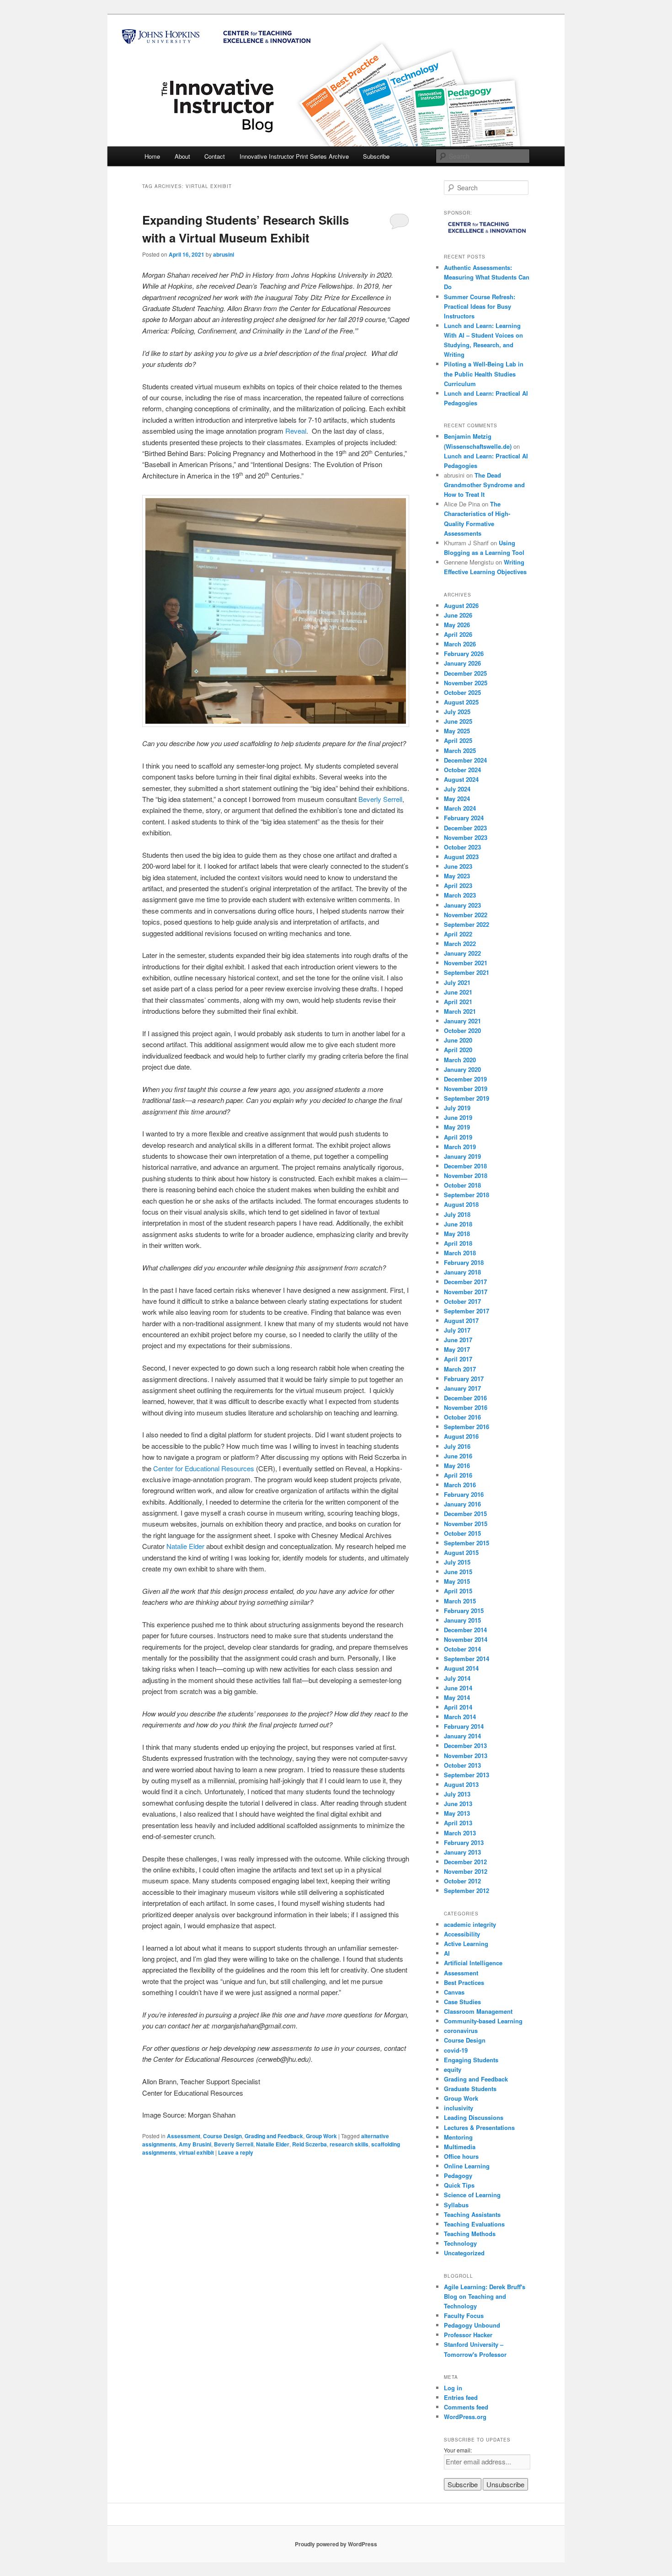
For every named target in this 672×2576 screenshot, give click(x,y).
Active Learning (466, 1944)
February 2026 (464, 653)
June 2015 (458, 1572)
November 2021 (466, 963)
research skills (349, 2144)
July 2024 (457, 789)
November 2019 (466, 1089)
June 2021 (458, 992)
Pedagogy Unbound (472, 2325)
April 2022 (458, 934)
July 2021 (457, 982)
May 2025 (457, 731)
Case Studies (462, 2002)
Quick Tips (459, 2185)
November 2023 (466, 837)
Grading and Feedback (274, 2136)
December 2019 (465, 1079)
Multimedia (460, 2147)
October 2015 (462, 1533)
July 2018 (457, 1214)
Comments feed (466, 2407)
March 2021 (460, 1011)
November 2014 (466, 1639)
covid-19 (456, 2050)
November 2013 (466, 1756)
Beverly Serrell (380, 799)
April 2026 (458, 634)
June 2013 (458, 1804)
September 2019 (467, 1098)
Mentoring (458, 2137)
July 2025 (457, 712)
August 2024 (461, 779)
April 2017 (458, 1359)
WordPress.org (465, 2417)
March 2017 (460, 1369)
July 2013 (457, 1794)
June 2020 (458, 1040)
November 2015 (466, 1524)
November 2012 (466, 1871)
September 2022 (467, 924)
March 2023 (460, 895)
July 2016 (457, 1446)
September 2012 (467, 1890)
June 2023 (458, 866)
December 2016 (465, 1398)
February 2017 (464, 1379)
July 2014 (457, 1678)
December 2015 (465, 1514)
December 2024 (465, 760)
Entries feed (461, 2397)
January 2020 (462, 1069)
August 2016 (461, 1436)
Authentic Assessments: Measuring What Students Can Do (487, 277)
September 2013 (467, 1775)
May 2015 (457, 1581)
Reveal (296, 431)
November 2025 (466, 683)
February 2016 (464, 1494)
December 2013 (465, 1745)
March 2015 (460, 1601)
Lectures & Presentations (479, 2127)
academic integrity (470, 1924)
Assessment (184, 2136)
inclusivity (459, 2108)
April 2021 (458, 1002)
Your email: (458, 2450)
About (182, 156)
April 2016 (458, 1475)
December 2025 (465, 673)
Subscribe (376, 156)
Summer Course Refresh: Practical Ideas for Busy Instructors (480, 306)
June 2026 (458, 615)
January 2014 (462, 1736)
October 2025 (462, 692)
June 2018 (458, 1224)
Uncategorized (464, 2253)
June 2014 (458, 1688)
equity (453, 2069)
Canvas (454, 1992)
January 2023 (462, 905)
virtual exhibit (196, 2152)
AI (447, 1953)
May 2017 (457, 1349)
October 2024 (462, 770)
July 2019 (457, 1108)
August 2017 (461, 1320)
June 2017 (458, 1340)
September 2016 (467, 1427)
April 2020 (458, 1050)
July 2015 (457, 1562)
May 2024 (457, 799)
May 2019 (457, 1127)
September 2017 (467, 1311)
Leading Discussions (474, 2117)
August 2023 (461, 857)
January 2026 (462, 663)
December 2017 (465, 1282)
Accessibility (462, 1934)
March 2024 (460, 808)
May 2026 (457, 625)
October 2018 (462, 1185)
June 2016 (458, 1456)
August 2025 (461, 702)
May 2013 (457, 1813)
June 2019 (458, 1117)
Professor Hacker (468, 2335)
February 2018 (464, 1262)
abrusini (224, 254)
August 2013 (461, 1784)
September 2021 (467, 972)
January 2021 (462, 1021)
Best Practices (464, 1982)
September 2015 (467, 1543)
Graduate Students (470, 2089)
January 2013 (462, 1852)
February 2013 (464, 1842)
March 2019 (460, 1147)
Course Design (222, 2136)
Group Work (321, 2136)
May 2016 (457, 1465)
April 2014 (458, 1707)
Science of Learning (472, 2195)
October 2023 (462, 847)
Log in (453, 2388)
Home (152, 156)
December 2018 (465, 1166)
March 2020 (460, 1060)
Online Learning (467, 2166)
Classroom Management (478, 2011)
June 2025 (458, 721)
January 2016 (462, 1504)
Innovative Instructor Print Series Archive (294, 156)
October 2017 (462, 1301)
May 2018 (457, 1234)
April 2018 (458, 1243)
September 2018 (467, 1195)
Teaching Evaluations (474, 2224)
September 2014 (467, 1659)
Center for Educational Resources (204, 1468)
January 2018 (462, 1272)
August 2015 (461, 1552)
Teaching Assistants (472, 2214)
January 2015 (462, 1620)
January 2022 (462, 953)
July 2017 (457, 1330)
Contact (215, 156)
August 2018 (461, 1204)
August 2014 (461, 1668)
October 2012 (462, 1881)
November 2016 (466, 1407)
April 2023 (458, 885)
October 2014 (462, 1649)
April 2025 (458, 740)
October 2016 (462, 1417)
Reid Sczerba (309, 2144)
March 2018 (460, 1253)
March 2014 (460, 1717)
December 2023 (465, 828)
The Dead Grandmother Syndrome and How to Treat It (484, 485)
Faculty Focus (464, 2315)
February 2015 (464, 1611)
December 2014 (465, 1630)
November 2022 (466, 915)
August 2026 (461, 605)
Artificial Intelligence (473, 1963)
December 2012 (465, 1862)
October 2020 (462, 1030)
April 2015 (458, 1591)
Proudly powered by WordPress (336, 2544)
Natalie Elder (185, 1546)
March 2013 (460, 1833)
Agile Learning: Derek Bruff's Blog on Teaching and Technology (485, 2296)
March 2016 (460, 1485)
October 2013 (462, 1765)
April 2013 (458, 1823)
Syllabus (456, 2205)
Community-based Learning (483, 2021)
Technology (460, 2243)
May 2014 (457, 1697)
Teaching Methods (470, 2234)
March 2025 (460, 750)
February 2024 (464, 818)
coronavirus (461, 2030)
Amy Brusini (195, 2144)
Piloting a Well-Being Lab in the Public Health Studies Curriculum (484, 374)
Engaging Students (471, 2060)
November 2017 (466, 1292)
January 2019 (462, 1156)
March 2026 (460, 644)
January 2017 (462, 1388)
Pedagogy (458, 2175)
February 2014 (464, 1726)
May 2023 (457, 876)
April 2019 (458, 1137)
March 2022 (460, 944)
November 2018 (466, 1175)
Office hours (461, 2156)
